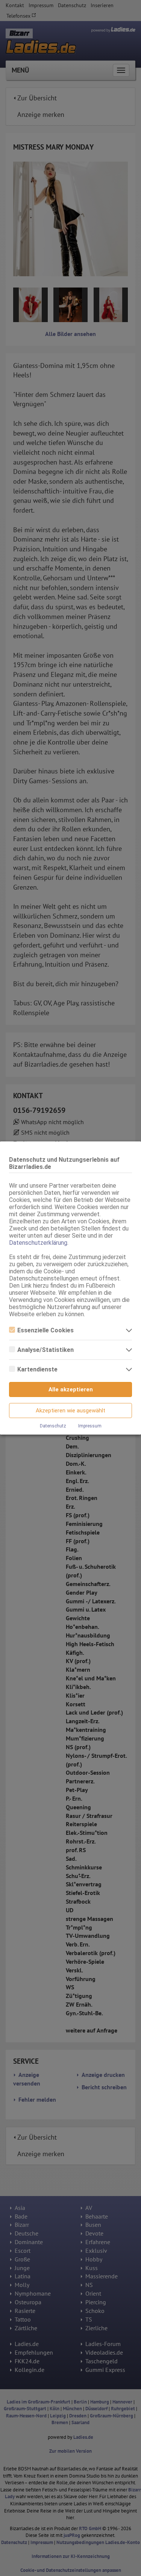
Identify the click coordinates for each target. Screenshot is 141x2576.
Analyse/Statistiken (45, 1350)
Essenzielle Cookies (45, 1330)
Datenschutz (53, 1426)
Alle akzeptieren (71, 1389)
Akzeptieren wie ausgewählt (70, 1411)
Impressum (90, 1426)
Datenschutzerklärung (38, 1243)
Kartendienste (37, 1369)
